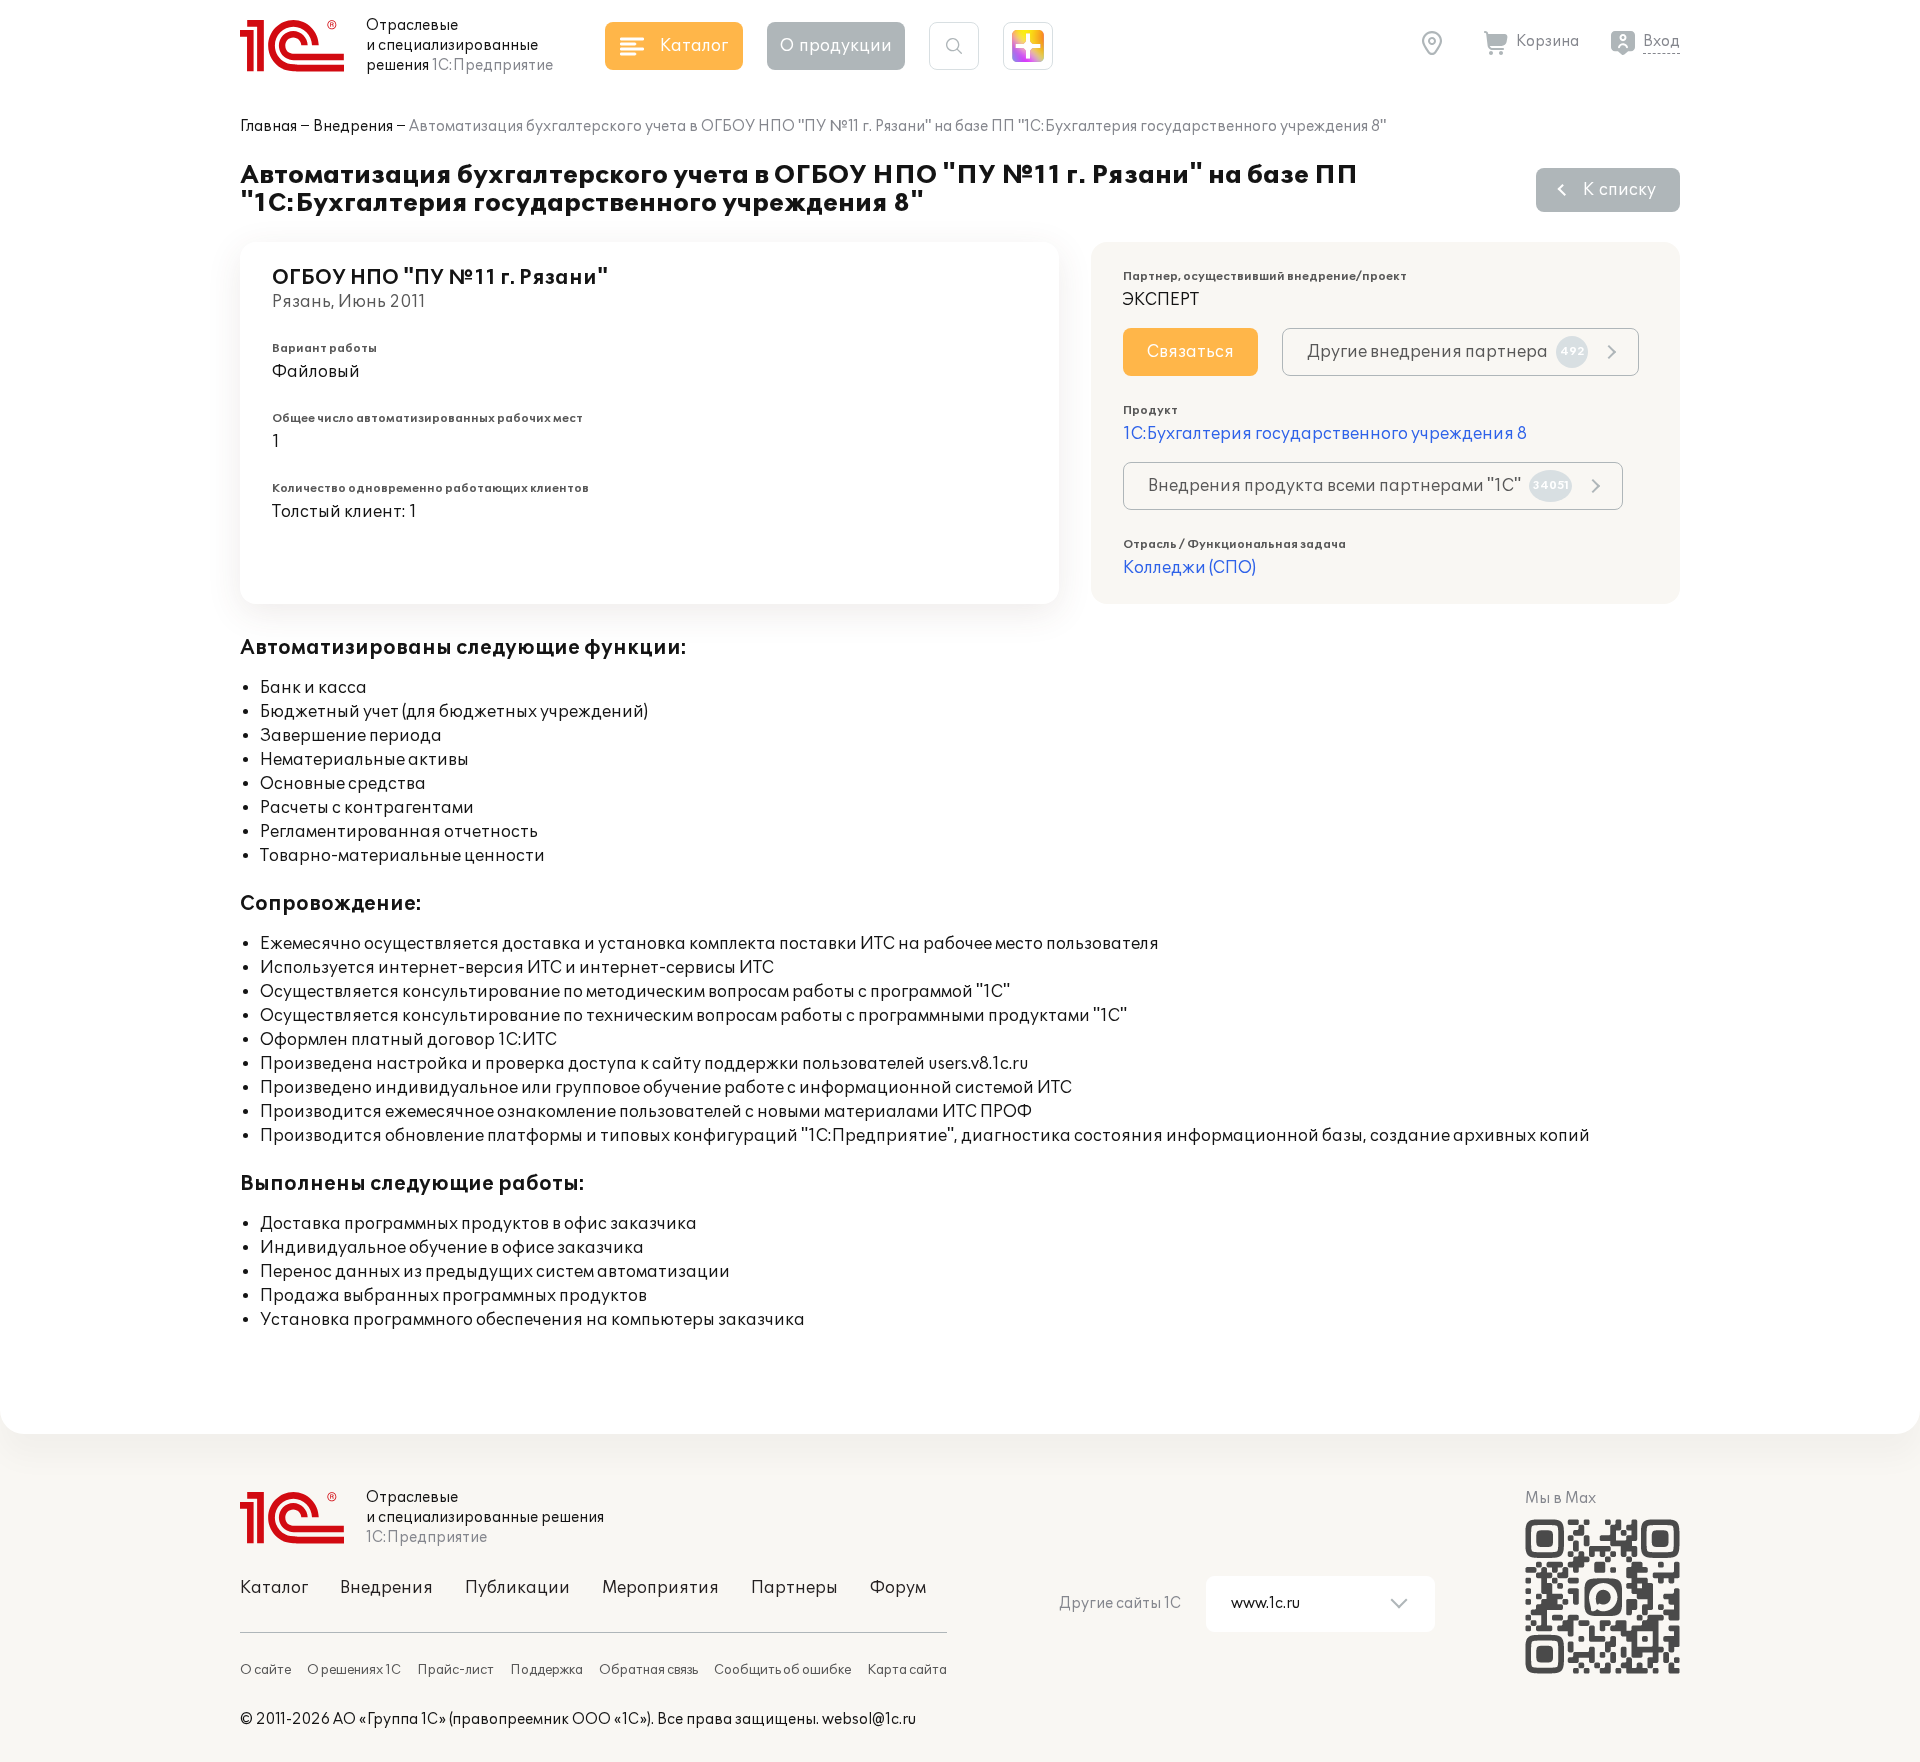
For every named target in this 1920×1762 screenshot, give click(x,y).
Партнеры (794, 1588)
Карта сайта (907, 1670)
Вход (1661, 41)
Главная (268, 126)
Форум (898, 1588)
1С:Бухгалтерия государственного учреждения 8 (1325, 434)
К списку (1619, 190)
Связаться (1190, 352)
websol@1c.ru (869, 1719)
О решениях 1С (354, 1670)
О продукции (836, 46)
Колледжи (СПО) (1189, 568)
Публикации (517, 1588)
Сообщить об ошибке (782, 1670)
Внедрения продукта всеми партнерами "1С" (1358, 486)
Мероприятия (660, 1588)
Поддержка (546, 1670)
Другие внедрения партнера (1446, 352)
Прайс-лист (455, 1670)
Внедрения (353, 126)
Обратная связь (648, 1670)
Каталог (274, 1588)
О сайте (265, 1670)
